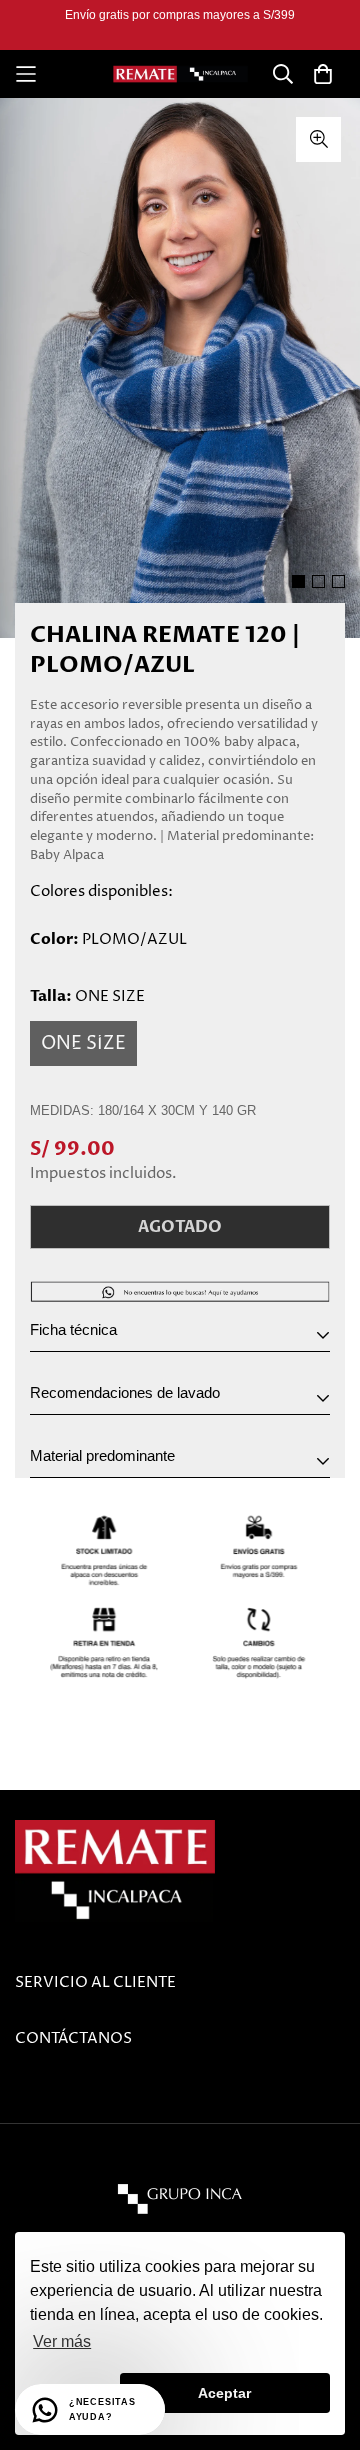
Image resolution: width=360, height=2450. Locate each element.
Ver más (62, 2341)
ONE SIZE (83, 1043)
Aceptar (224, 2393)
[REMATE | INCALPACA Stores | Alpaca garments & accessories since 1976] (180, 74)
